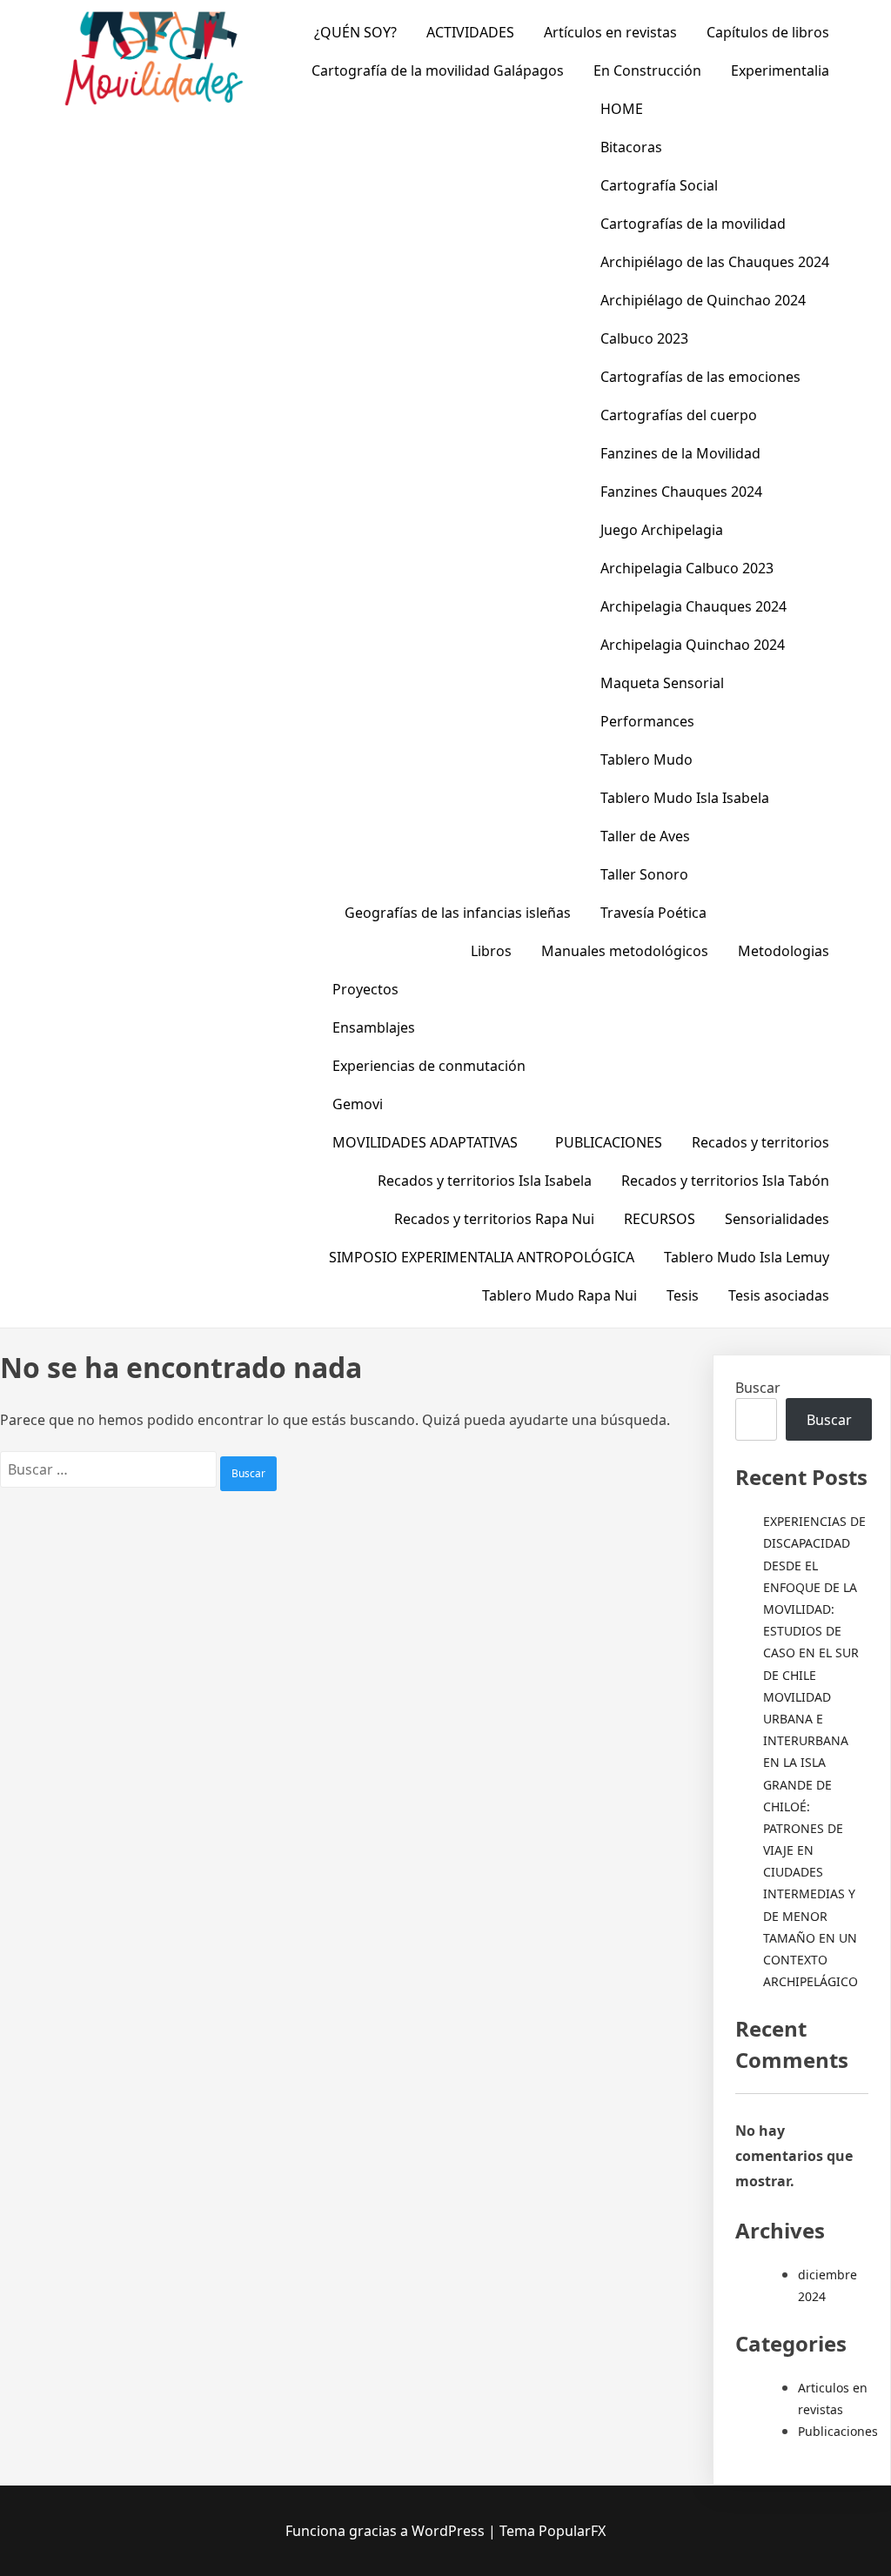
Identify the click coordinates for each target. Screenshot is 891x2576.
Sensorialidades (777, 1219)
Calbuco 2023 (644, 338)
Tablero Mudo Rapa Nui (559, 1295)
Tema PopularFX (553, 2531)
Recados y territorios (760, 1142)
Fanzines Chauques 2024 (681, 492)
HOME (622, 109)
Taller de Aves (645, 836)
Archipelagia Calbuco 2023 (687, 568)
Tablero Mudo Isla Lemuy (747, 1257)
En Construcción (647, 70)
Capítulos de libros (768, 32)
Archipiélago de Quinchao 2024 (703, 300)
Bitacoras (631, 147)
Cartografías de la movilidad (693, 224)
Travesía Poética (653, 913)
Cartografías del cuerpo (679, 415)
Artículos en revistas (610, 32)
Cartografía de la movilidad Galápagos (438, 70)
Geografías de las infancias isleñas (458, 913)
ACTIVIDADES (470, 32)
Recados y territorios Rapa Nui (494, 1219)
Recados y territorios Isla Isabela (485, 1181)
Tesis (683, 1295)
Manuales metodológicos (625, 951)
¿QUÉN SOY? (355, 32)
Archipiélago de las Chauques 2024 (715, 262)
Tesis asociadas (779, 1295)
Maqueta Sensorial (662, 683)
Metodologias (784, 951)
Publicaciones (838, 2431)
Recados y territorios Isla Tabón (725, 1181)
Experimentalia (780, 70)
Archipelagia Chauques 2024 (693, 606)
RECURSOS (660, 1219)
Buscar (758, 1388)
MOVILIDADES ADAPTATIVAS (425, 1142)
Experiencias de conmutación (429, 1066)
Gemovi (358, 1104)
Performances (647, 721)
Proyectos (365, 989)
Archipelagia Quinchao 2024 (693, 645)
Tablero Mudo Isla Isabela (685, 798)
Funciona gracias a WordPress (387, 2531)
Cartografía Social (659, 185)
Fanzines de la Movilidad (680, 453)
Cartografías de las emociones (700, 377)
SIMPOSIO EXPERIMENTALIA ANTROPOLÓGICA (482, 1257)
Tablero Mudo (646, 759)
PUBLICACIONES (609, 1142)
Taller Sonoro (644, 874)
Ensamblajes (374, 1027)
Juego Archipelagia (662, 530)
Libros (491, 951)
